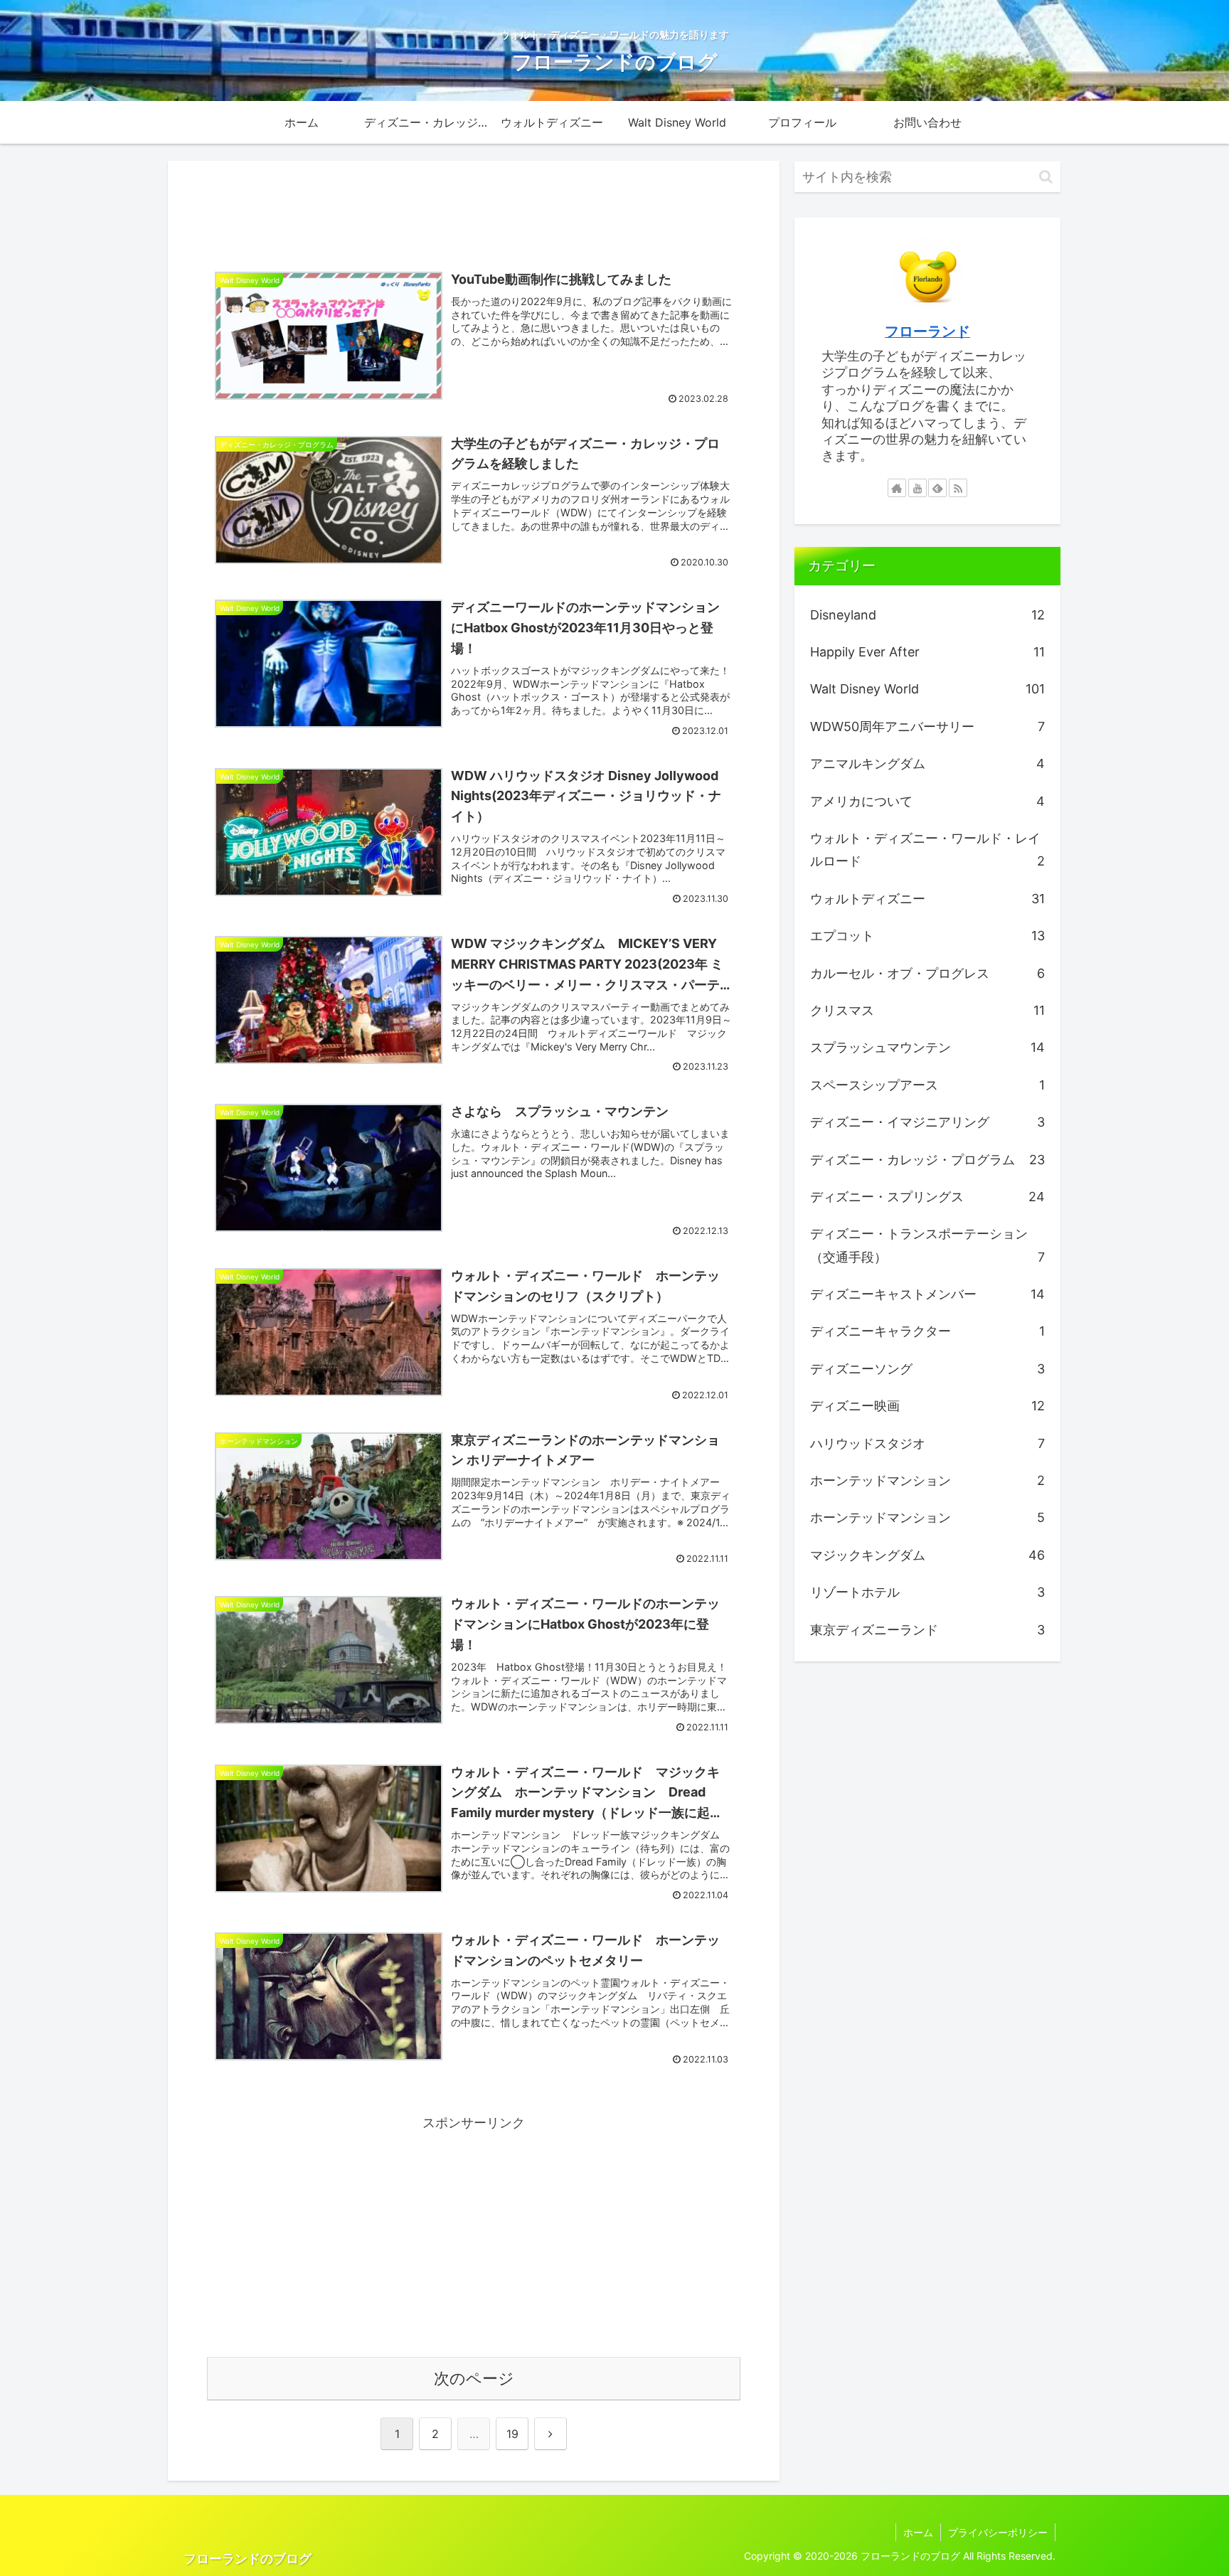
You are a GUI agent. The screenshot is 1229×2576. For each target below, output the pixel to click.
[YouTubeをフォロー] (917, 488)
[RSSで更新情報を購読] (958, 488)
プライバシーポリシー (998, 2532)
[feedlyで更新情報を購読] (937, 488)
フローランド (927, 331)
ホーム (918, 2532)
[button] (1046, 177)
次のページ (474, 2378)
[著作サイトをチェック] (897, 488)
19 (512, 2434)
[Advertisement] (474, 206)
